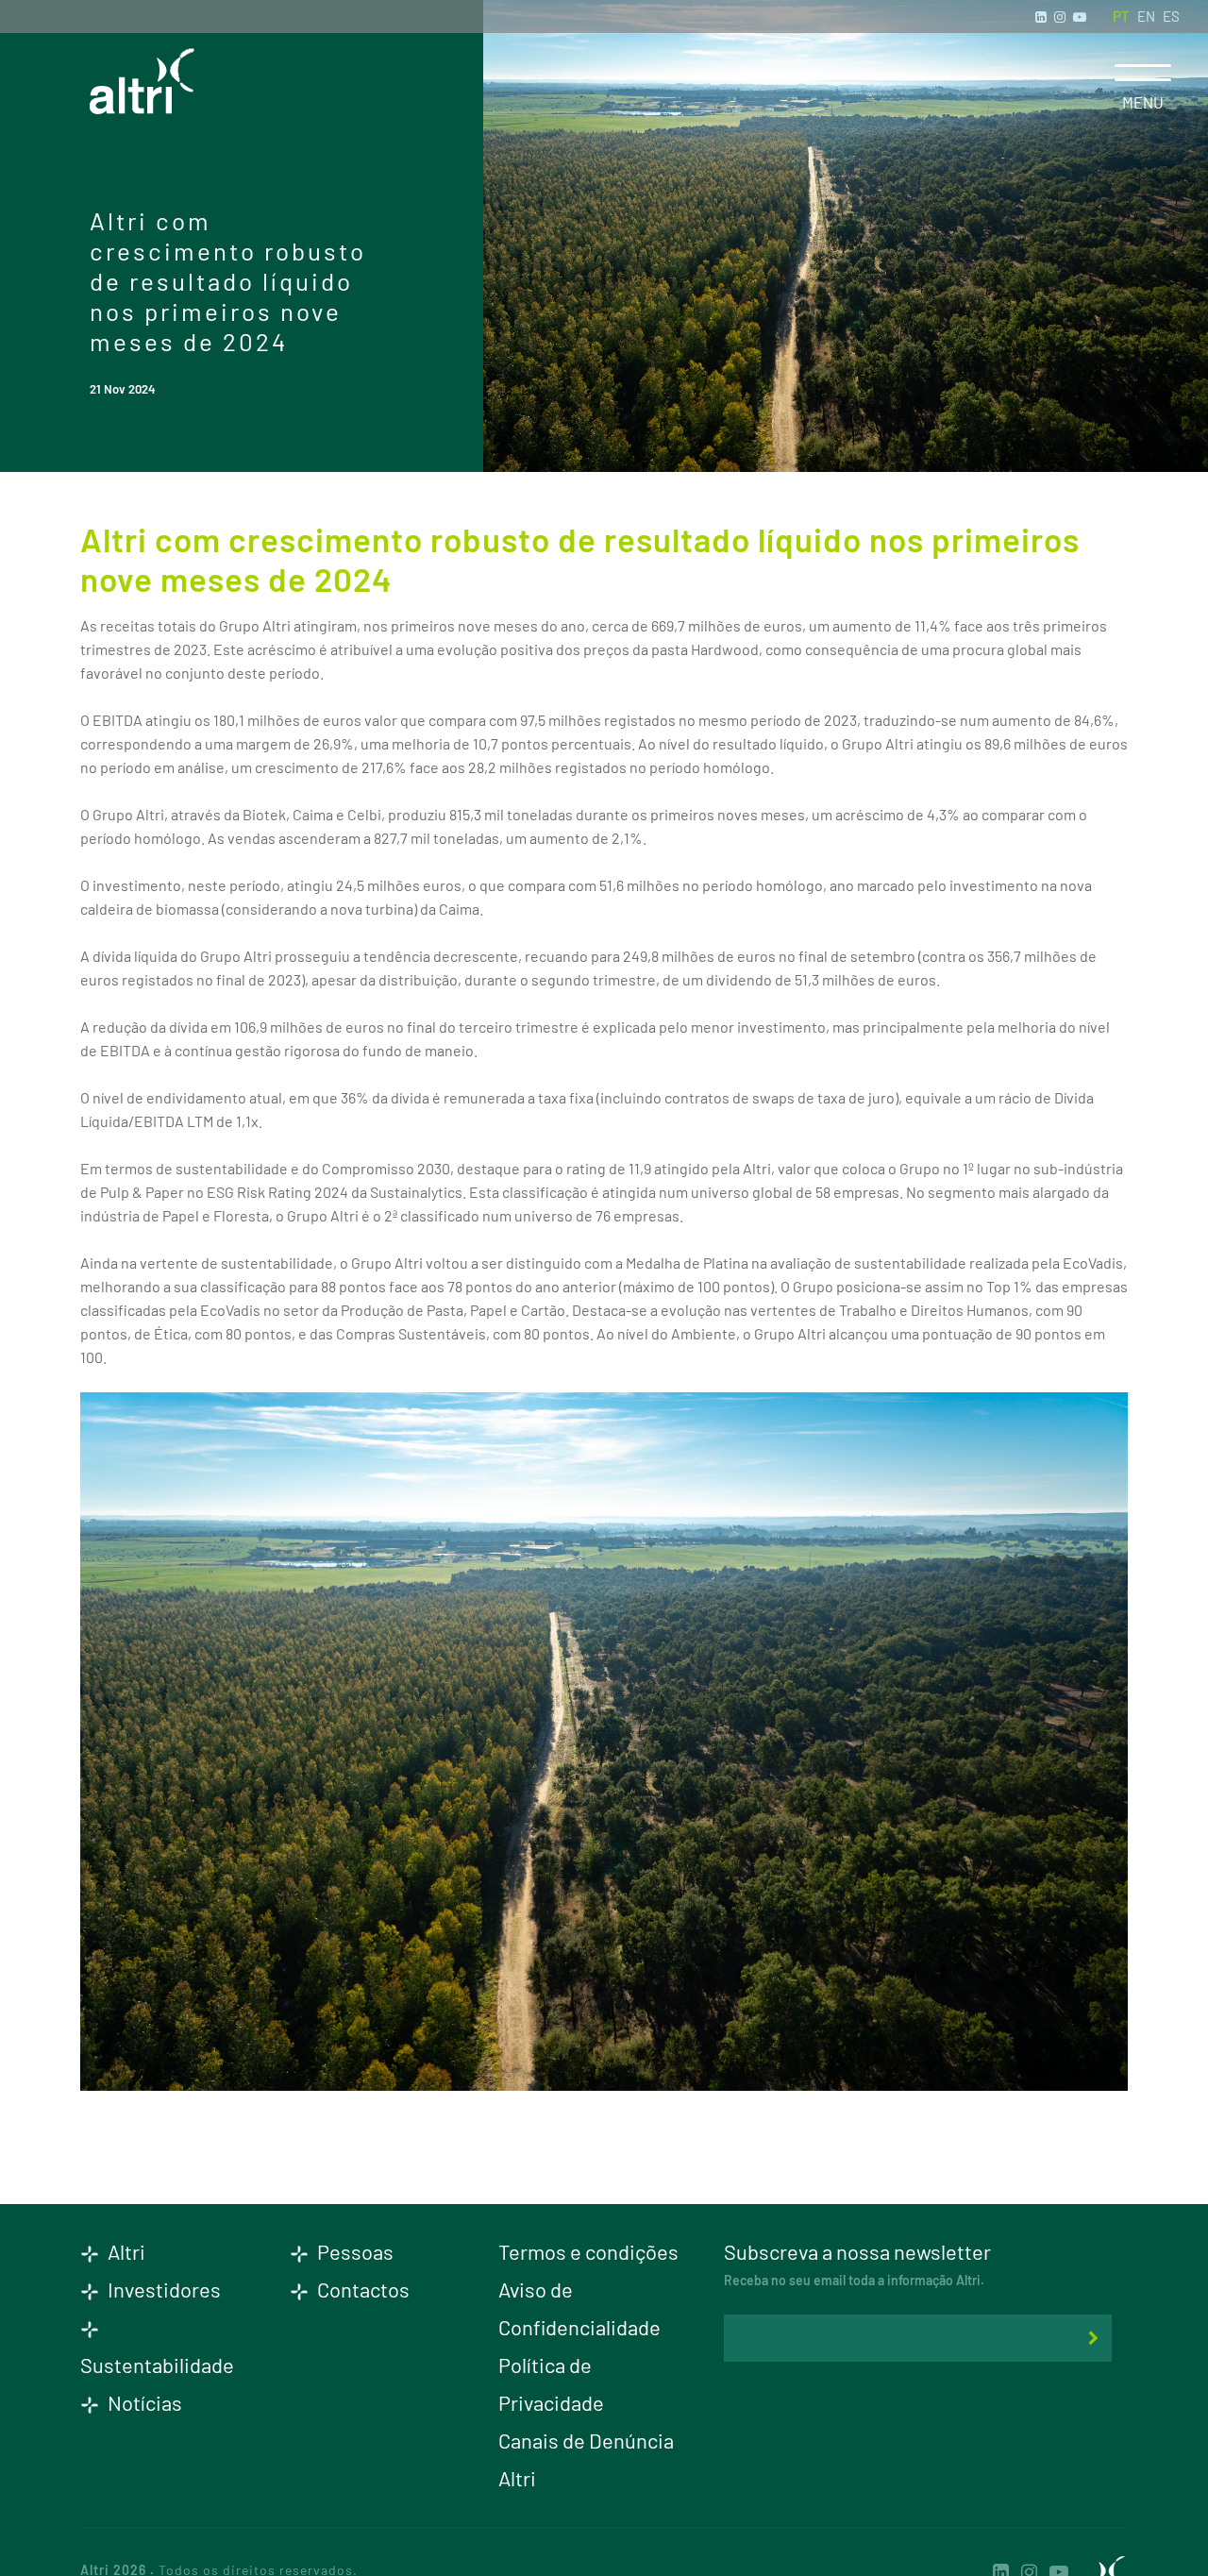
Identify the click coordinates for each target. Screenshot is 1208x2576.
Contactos (361, 2289)
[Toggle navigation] (1143, 73)
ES (1171, 16)
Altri (125, 2251)
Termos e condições (588, 2251)
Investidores (162, 2289)
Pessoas (353, 2251)
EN (1146, 16)
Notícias (143, 2402)
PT (1121, 16)
